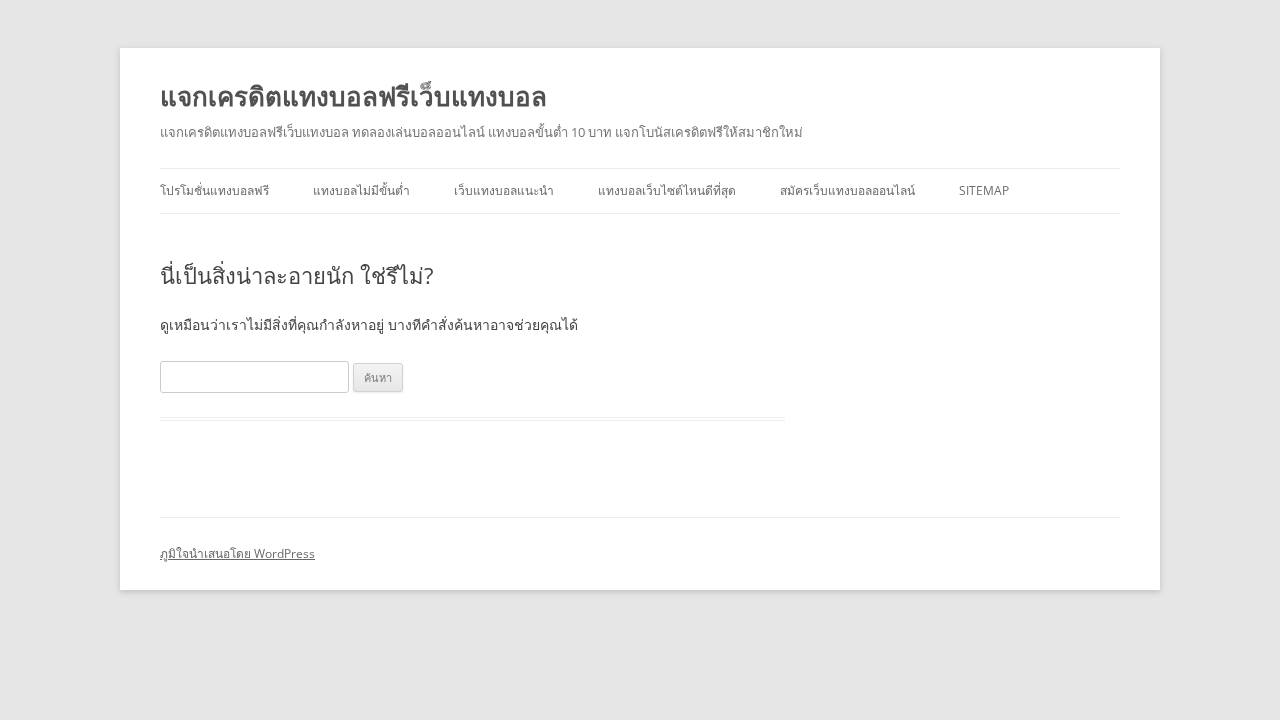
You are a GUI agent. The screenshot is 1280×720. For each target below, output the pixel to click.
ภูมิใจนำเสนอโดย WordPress (237, 553)
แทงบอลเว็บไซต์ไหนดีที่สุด (667, 190)
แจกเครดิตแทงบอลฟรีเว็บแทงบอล (353, 96)
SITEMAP (984, 190)
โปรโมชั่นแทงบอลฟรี (214, 190)
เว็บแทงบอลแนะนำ (504, 190)
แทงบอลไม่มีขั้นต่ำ (361, 190)
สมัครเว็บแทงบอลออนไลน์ (847, 190)
